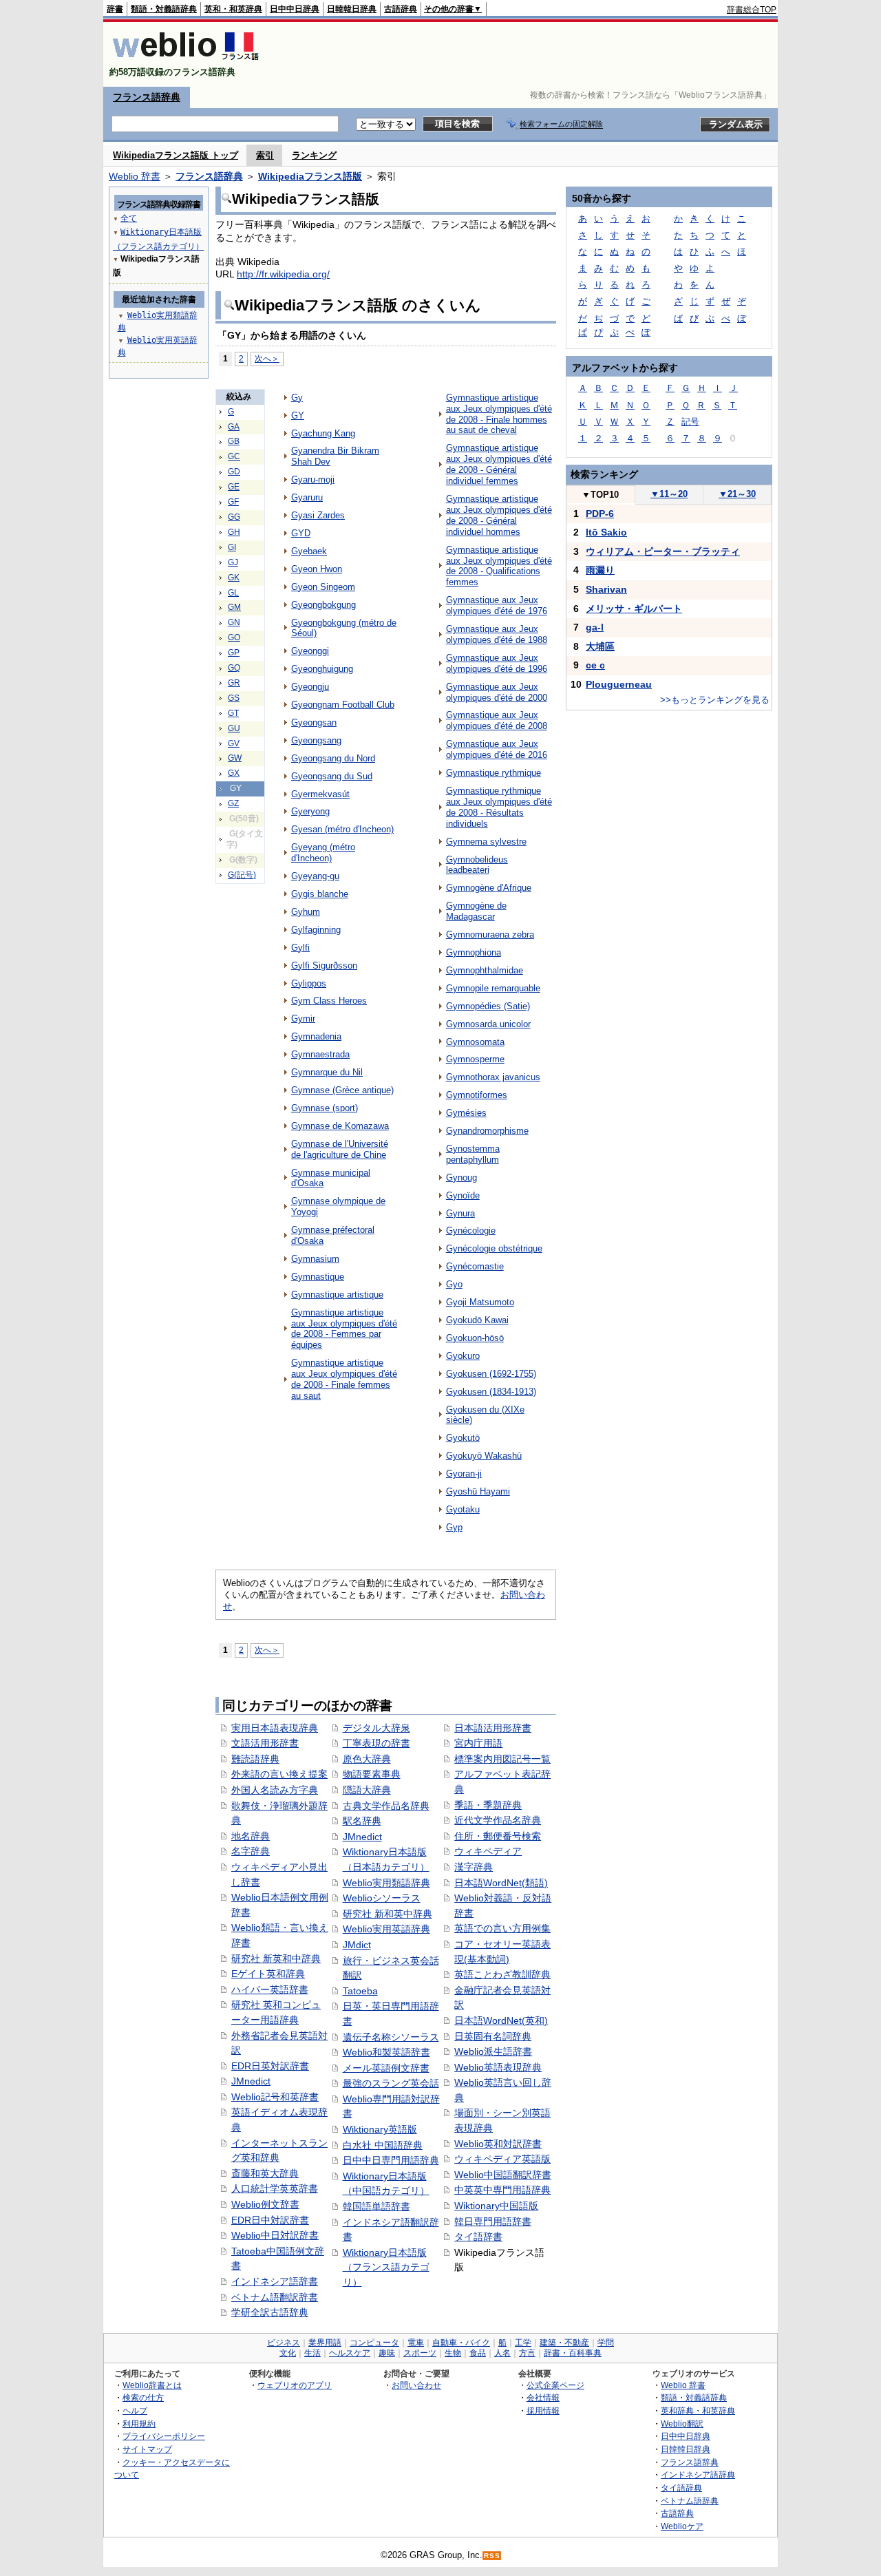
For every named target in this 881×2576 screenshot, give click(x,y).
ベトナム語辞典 (690, 2501)
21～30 (737, 494)
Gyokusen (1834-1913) (491, 1392)
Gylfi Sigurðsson (324, 965)
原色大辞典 (367, 1759)
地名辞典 (251, 1836)
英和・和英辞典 (233, 9)
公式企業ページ (555, 2385)
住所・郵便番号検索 (498, 1836)
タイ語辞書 (478, 2237)
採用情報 (543, 2410)
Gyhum (306, 912)
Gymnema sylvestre (486, 842)
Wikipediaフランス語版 (310, 176)
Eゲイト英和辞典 (268, 1974)
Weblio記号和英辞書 (275, 2097)
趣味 (387, 2353)
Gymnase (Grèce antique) (342, 1090)
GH (234, 532)
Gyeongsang (316, 740)
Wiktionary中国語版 (496, 2206)
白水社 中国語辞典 (383, 2145)
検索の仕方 (143, 2397)
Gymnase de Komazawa (340, 1126)
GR (234, 683)
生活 (312, 2353)
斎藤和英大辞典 (265, 2173)
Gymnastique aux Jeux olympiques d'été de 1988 (497, 634)
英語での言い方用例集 (502, 1928)
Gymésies (466, 1113)
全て (129, 218)
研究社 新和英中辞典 (388, 1914)
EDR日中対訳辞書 (270, 2220)
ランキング (314, 155)
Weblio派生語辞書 (493, 2051)
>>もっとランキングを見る (715, 700)
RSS (492, 2556)
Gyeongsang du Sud (332, 776)
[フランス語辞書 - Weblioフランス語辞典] (185, 60)
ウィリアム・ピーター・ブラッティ (663, 551)
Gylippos (309, 983)
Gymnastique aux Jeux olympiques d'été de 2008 (497, 720)
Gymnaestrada (320, 1054)
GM (234, 607)
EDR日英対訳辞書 (270, 2066)
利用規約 (139, 2424)
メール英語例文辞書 (386, 2068)
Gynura (460, 1213)
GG (234, 517)
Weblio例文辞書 (265, 2204)
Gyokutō (463, 1438)
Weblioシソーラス (382, 1898)
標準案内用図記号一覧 (502, 1759)
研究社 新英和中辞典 (276, 1959)
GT (233, 713)
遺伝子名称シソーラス (391, 2037)
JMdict (357, 1945)
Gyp (454, 1527)
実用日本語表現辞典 (275, 1728)
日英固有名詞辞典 (493, 2036)
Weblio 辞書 (135, 176)
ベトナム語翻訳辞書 (275, 2297)
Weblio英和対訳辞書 (498, 2144)
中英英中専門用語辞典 (502, 2190)
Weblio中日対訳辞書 (275, 2235)
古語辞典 (401, 9)
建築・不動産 (564, 2343)
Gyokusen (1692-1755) (491, 1374)
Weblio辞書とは (152, 2385)
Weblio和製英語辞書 (386, 2052)
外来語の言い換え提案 (279, 1774)
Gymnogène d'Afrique (489, 888)
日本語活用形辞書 (493, 1728)
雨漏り (600, 570)
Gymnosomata (475, 1042)
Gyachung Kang (323, 433)
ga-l (595, 627)
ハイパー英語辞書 (270, 1989)
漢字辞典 (474, 1867)
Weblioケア (682, 2526)
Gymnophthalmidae (485, 970)
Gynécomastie (475, 1266)
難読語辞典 (255, 1759)
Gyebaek (309, 551)
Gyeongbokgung (323, 605)
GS (234, 698)
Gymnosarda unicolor (488, 1024)
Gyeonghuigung (322, 669)
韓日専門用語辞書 (493, 2221)
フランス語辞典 (147, 97)
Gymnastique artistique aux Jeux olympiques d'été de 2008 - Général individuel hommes (499, 515)
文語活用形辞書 (265, 1743)
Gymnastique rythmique (493, 773)
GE (234, 487)
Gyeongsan (314, 722)
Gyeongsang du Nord (333, 758)
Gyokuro (463, 1356)
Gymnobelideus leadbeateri (477, 865)
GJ (233, 562)
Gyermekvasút (320, 794)
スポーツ (420, 2353)
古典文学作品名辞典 (386, 1806)
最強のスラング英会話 (391, 2083)
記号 (690, 422)
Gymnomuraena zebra (490, 935)
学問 (606, 2343)
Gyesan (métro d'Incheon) (342, 829)
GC (234, 456)
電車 (416, 2343)
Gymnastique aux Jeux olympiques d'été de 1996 (497, 663)
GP (234, 653)
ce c (595, 665)
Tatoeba (360, 1991)
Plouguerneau (619, 684)
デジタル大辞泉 (376, 1728)
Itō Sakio (606, 532)
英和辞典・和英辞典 (698, 2410)
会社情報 (543, 2397)
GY (298, 415)
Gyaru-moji (313, 479)
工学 (523, 2343)
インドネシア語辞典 (698, 2474)
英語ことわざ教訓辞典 (502, 1974)
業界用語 (325, 2343)
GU (234, 728)
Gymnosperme (475, 1059)
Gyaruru (307, 497)
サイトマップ (147, 2449)
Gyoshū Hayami (478, 1491)
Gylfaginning (316, 930)
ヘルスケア (350, 2353)
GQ (234, 668)
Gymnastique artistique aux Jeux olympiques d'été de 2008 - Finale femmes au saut (344, 1379)
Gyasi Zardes (318, 515)
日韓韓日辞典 (352, 9)
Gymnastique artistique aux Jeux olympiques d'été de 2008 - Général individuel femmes (499, 464)
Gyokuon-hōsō (475, 1338)
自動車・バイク (461, 2343)
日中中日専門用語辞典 (391, 2160)
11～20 (669, 494)
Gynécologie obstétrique (494, 1248)
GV (234, 743)
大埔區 (600, 646)
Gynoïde (463, 1195)
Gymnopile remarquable (493, 988)
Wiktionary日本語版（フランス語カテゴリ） (386, 2267)
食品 (478, 2353)
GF (233, 502)
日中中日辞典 (295, 9)
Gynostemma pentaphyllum (473, 1154)
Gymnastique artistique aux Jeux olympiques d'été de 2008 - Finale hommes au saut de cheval (499, 414)
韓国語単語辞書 (376, 2206)
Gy (297, 398)
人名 (502, 2353)
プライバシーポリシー (164, 2436)
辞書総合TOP (752, 10)
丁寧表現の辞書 (376, 1743)
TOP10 (600, 495)
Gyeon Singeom (323, 587)
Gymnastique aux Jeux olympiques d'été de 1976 (497, 605)
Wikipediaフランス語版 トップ (176, 155)
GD (234, 472)
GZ (233, 803)
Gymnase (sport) (325, 1108)
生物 (453, 2353)
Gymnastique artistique (337, 1295)
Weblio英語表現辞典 (498, 2067)
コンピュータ (374, 2343)
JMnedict (251, 2081)
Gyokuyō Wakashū (484, 1456)
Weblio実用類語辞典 (386, 1883)
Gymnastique (318, 1277)
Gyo (454, 1284)
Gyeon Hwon (317, 569)
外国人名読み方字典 (275, 1790)
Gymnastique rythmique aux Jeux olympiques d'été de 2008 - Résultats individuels (499, 807)
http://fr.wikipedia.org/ (283, 274)
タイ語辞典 (681, 2488)
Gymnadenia (316, 1036)
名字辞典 (251, 1851)
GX (234, 773)
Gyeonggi (310, 651)
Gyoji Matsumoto (480, 1302)
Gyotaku (463, 1509)
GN (234, 622)
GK (234, 578)
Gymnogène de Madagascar (476, 911)
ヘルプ (135, 2410)
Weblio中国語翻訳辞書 (503, 2175)
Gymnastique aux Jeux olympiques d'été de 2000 (497, 692)
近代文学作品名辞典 (498, 1820)
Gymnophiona (474, 952)
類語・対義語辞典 (164, 9)
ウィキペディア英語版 (502, 2159)
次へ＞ (267, 358)
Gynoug (461, 1178)
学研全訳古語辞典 (270, 2312)
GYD (301, 533)
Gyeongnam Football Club (343, 705)
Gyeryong (310, 811)
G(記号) (242, 875)
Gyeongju (310, 687)
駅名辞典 (362, 1821)
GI (232, 547)
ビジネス (284, 2343)
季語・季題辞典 (488, 1805)
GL (233, 593)
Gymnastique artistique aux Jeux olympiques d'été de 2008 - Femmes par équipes (344, 1329)
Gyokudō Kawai (477, 1320)
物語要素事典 (372, 1774)
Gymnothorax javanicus (493, 1077)
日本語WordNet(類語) (501, 1883)
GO (234, 637)
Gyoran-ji (464, 1474)
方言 (527, 2353)
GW (235, 758)
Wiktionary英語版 (380, 2129)
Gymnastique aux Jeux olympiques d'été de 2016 (497, 749)
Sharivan (606, 589)
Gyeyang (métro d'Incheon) (323, 853)
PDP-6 (600, 514)
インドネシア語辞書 (275, 2281)
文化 (288, 2353)
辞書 (115, 9)
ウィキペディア (488, 1851)
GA (234, 427)
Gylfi (300, 948)
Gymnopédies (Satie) (488, 1006)
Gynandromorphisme (487, 1131)
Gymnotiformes (477, 1095)
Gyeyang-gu (315, 876)
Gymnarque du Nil (327, 1072)
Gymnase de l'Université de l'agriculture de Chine (340, 1149)
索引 (265, 155)
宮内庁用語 (478, 1743)
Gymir (303, 1018)
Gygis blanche (320, 894)
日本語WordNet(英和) (501, 2020)
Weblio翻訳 (682, 2424)
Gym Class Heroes (329, 1001)
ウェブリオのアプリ (295, 2385)
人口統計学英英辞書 (275, 2188)
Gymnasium (315, 1259)
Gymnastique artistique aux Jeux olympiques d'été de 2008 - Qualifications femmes (499, 566)
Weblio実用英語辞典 (386, 1929)
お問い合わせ (416, 2385)
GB (234, 441)
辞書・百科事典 (573, 2353)
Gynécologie (471, 1231)
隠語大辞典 (367, 1790)
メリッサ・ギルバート (634, 609)
